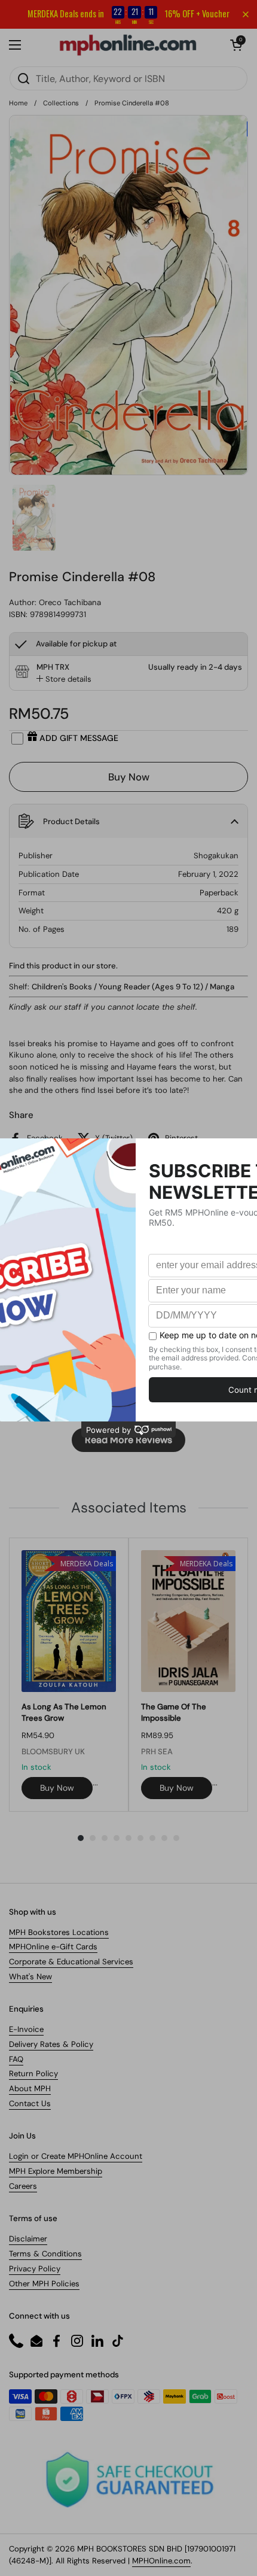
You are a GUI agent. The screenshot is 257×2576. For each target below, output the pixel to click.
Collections (61, 103)
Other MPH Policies (44, 2284)
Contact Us (30, 2103)
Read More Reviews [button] (128, 1440)
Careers (23, 2186)
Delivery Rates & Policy (51, 2044)
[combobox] (128, 78)
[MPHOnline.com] (128, 45)
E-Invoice (26, 2029)
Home (18, 103)
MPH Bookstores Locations (59, 1932)
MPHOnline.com (161, 2561)
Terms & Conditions (45, 2254)
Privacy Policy (35, 2269)
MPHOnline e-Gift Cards (53, 1947)
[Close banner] (246, 14)
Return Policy (33, 2074)
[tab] (64, 679)
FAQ (16, 2059)
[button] (236, 45)
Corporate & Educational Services (71, 1962)
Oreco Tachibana (70, 602)
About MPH (30, 2089)
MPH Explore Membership (56, 2171)
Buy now (57, 1788)
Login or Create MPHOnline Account (76, 2156)
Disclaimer (28, 2239)
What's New (30, 1977)
